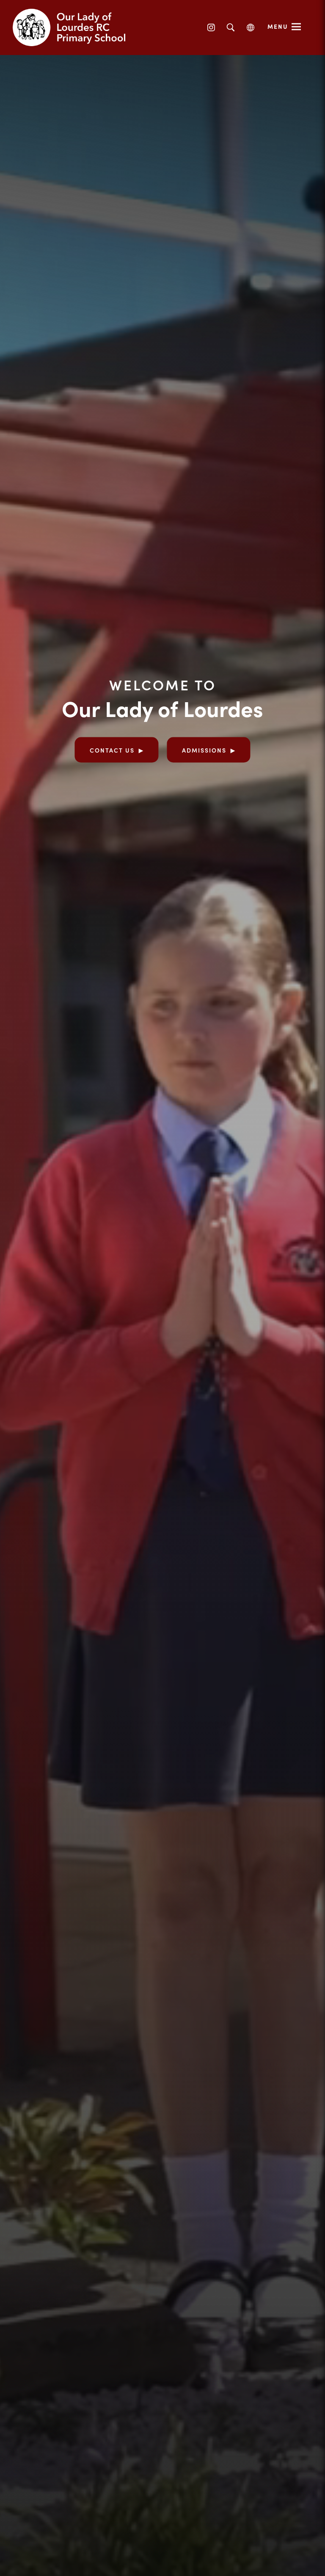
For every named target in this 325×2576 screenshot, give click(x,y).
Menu (278, 26)
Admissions (204, 750)
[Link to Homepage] (76, 28)
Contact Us (112, 750)
